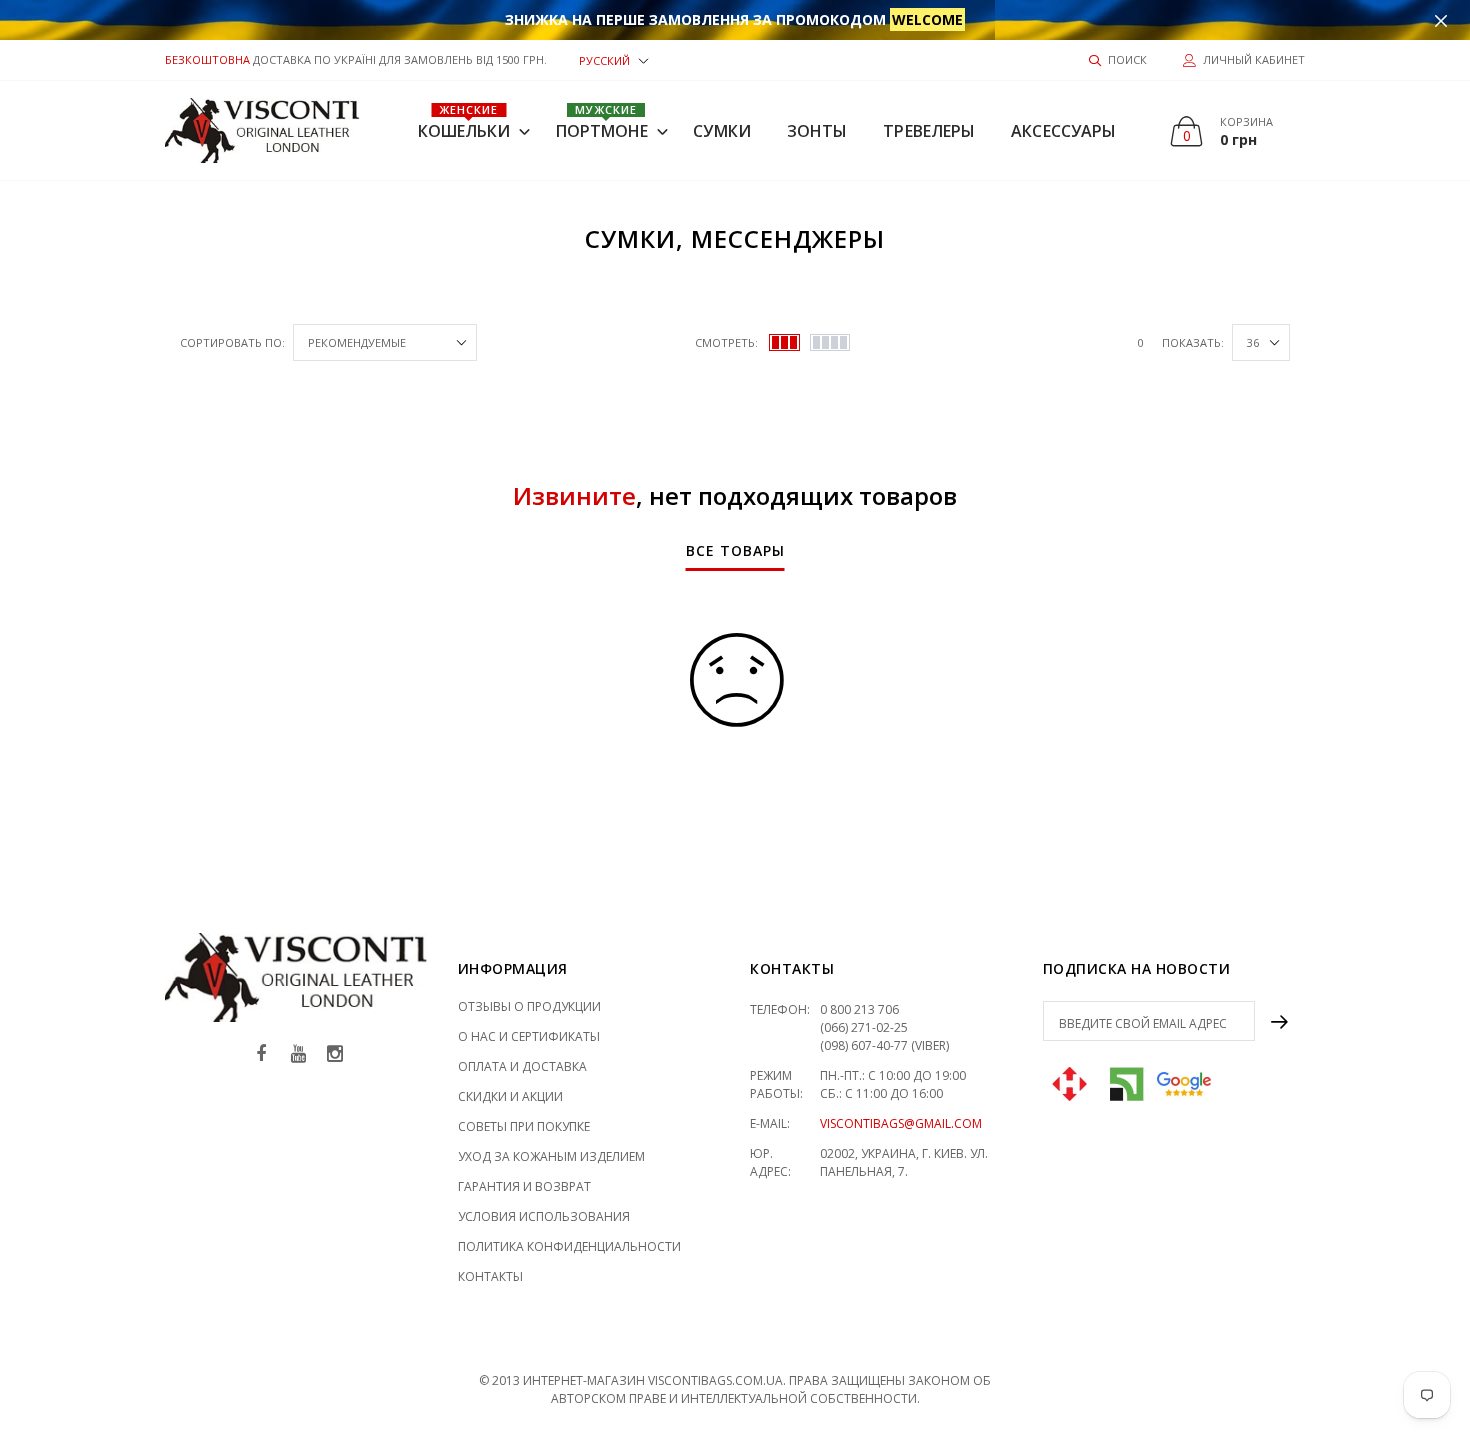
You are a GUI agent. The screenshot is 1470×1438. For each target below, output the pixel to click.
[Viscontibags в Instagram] (335, 1054)
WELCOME (927, 19)
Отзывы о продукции (529, 1006)
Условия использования (544, 1216)
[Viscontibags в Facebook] (261, 1054)
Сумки (722, 131)
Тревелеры (929, 131)
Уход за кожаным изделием (551, 1156)
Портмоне (602, 122)
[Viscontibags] (262, 130)
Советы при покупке (524, 1126)
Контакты (490, 1276)
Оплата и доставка (522, 1066)
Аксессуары (1063, 131)
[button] (614, 59)
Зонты (817, 131)
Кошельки (464, 122)
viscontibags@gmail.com (901, 1123)
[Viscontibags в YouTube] (298, 1054)
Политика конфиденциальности (569, 1246)
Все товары (735, 552)
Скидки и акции (510, 1096)
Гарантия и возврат (524, 1186)
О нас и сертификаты (529, 1036)
